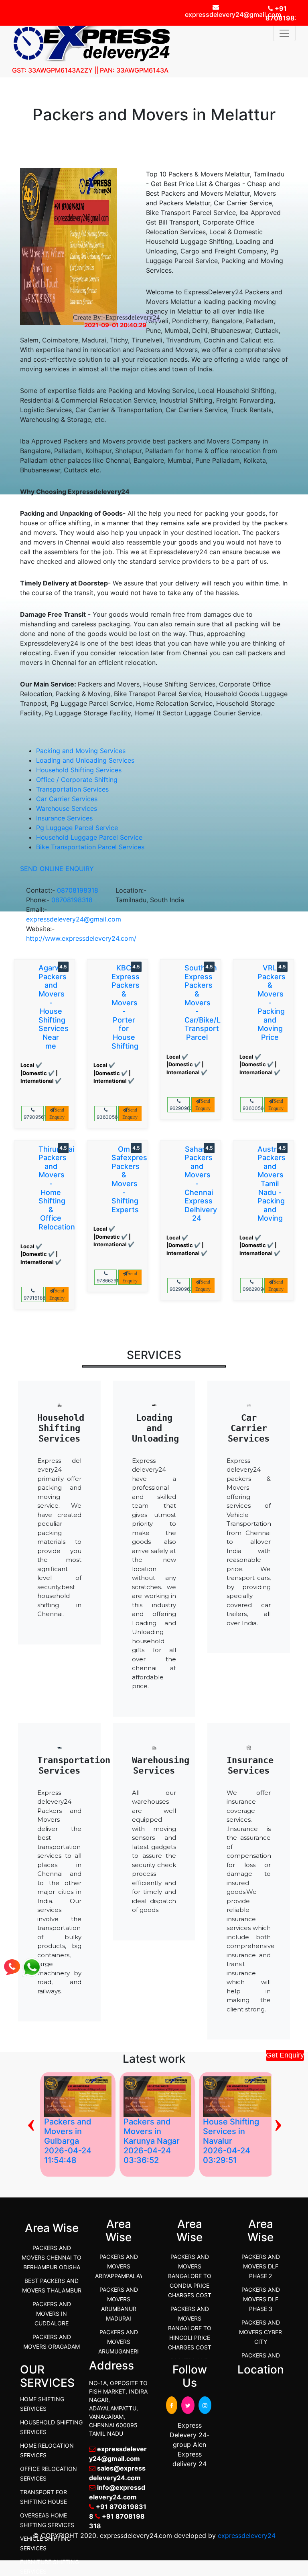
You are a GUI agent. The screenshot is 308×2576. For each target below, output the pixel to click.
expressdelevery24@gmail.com (74, 919)
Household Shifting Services (79, 770)
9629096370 (180, 1108)
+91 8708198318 (281, 13)
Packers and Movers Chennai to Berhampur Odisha (52, 2257)
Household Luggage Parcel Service (89, 837)
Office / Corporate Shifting (77, 780)
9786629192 (107, 1281)
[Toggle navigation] (284, 33)
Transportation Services (72, 789)
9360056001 (107, 1117)
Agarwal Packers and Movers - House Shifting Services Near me (54, 1007)
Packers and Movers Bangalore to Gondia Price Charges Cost (190, 2276)
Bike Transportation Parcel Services (90, 847)
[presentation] (278, 2122)
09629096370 (253, 1289)
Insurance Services (64, 818)
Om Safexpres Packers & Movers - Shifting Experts (129, 1179)
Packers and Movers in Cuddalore (52, 2314)
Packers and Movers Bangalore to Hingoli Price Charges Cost (190, 2328)
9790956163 (34, 1117)
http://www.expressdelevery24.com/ (81, 938)
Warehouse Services (67, 808)
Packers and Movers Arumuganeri (119, 2342)
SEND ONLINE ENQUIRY (57, 869)
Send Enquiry (57, 1114)
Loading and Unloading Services (85, 760)
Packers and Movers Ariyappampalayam (123, 2266)
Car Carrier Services (67, 799)
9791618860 (34, 1298)
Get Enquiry (285, 2055)
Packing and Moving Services (81, 751)
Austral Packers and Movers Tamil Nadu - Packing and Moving (272, 1184)
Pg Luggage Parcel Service (77, 828)
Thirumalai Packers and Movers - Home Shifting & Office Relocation (57, 1188)
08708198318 (78, 890)
